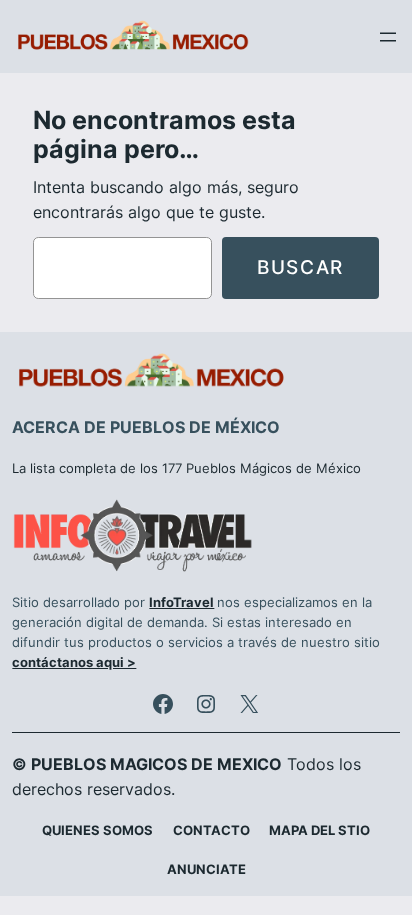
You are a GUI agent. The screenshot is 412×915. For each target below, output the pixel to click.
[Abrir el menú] (388, 37)
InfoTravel (181, 602)
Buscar (300, 267)
